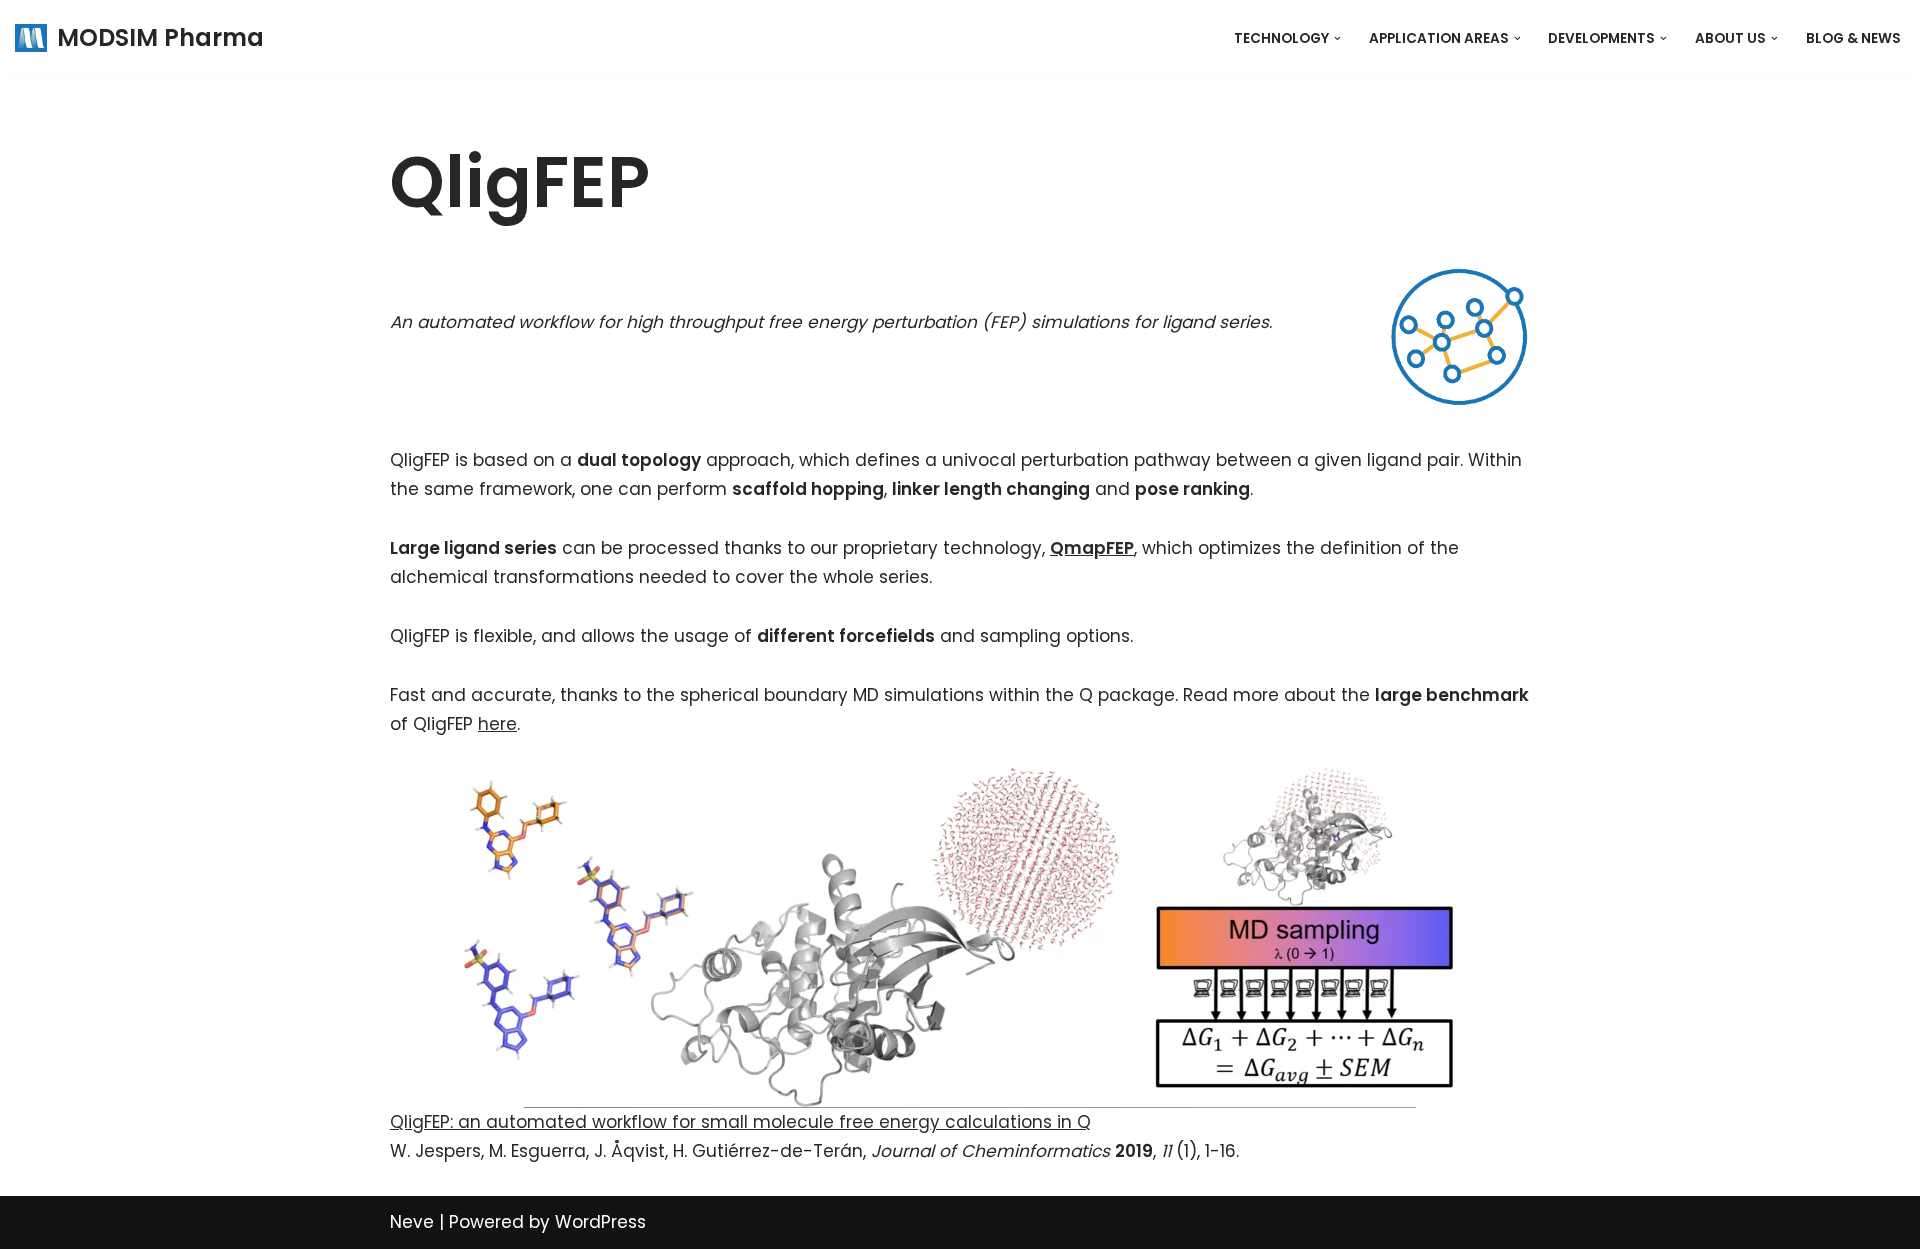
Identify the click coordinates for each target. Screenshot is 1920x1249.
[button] (1337, 38)
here (497, 724)
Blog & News (1853, 38)
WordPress (600, 1222)
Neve (412, 1222)
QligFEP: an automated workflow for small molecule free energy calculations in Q (740, 1122)
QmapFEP (1092, 548)
